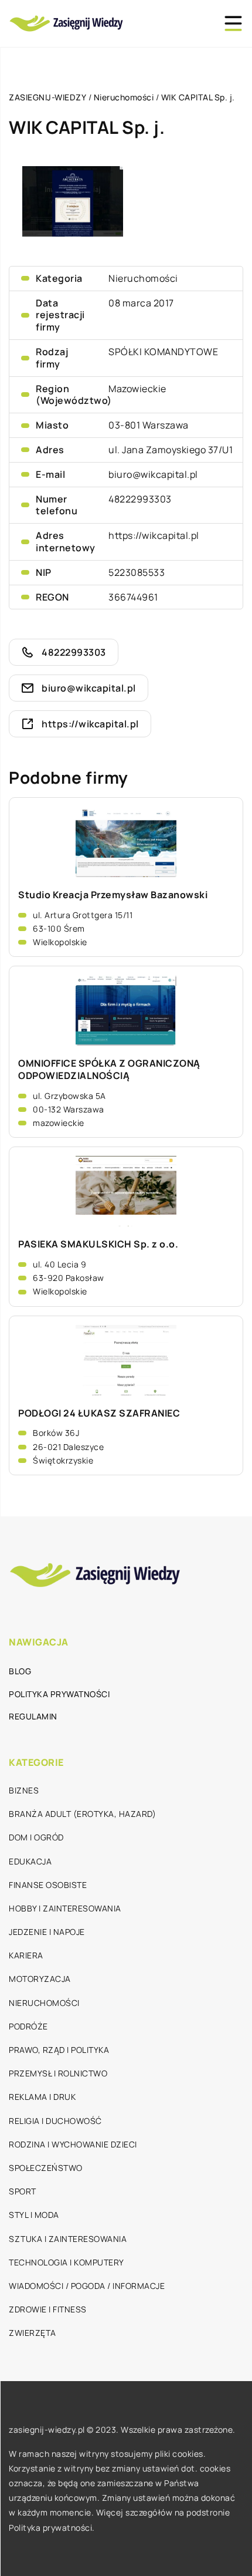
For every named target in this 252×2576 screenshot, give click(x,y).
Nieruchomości (143, 278)
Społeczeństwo (46, 2168)
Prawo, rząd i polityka (59, 2050)
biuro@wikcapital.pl (153, 474)
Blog (20, 1671)
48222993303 (140, 499)
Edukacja (30, 1861)
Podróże (28, 2026)
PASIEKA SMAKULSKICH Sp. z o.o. (98, 1244)
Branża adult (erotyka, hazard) (82, 1814)
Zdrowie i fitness (48, 2309)
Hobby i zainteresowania (65, 1908)
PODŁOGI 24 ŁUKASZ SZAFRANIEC (99, 1413)
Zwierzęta (33, 2333)
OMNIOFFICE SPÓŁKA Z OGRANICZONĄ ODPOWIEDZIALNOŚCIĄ (109, 1070)
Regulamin (33, 1716)
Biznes (24, 1790)
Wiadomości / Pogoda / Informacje (87, 2286)
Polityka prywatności (59, 1694)
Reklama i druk (42, 2097)
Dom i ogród (36, 1837)
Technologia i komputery (67, 2262)
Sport (23, 2191)
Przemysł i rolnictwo (58, 2073)
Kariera (26, 1955)
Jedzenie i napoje (47, 1932)
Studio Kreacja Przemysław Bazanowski (113, 895)
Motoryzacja (40, 1979)
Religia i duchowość (55, 2121)
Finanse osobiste (48, 1885)
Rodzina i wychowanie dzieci (73, 2144)
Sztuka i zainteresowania (68, 2239)
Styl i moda (34, 2215)
